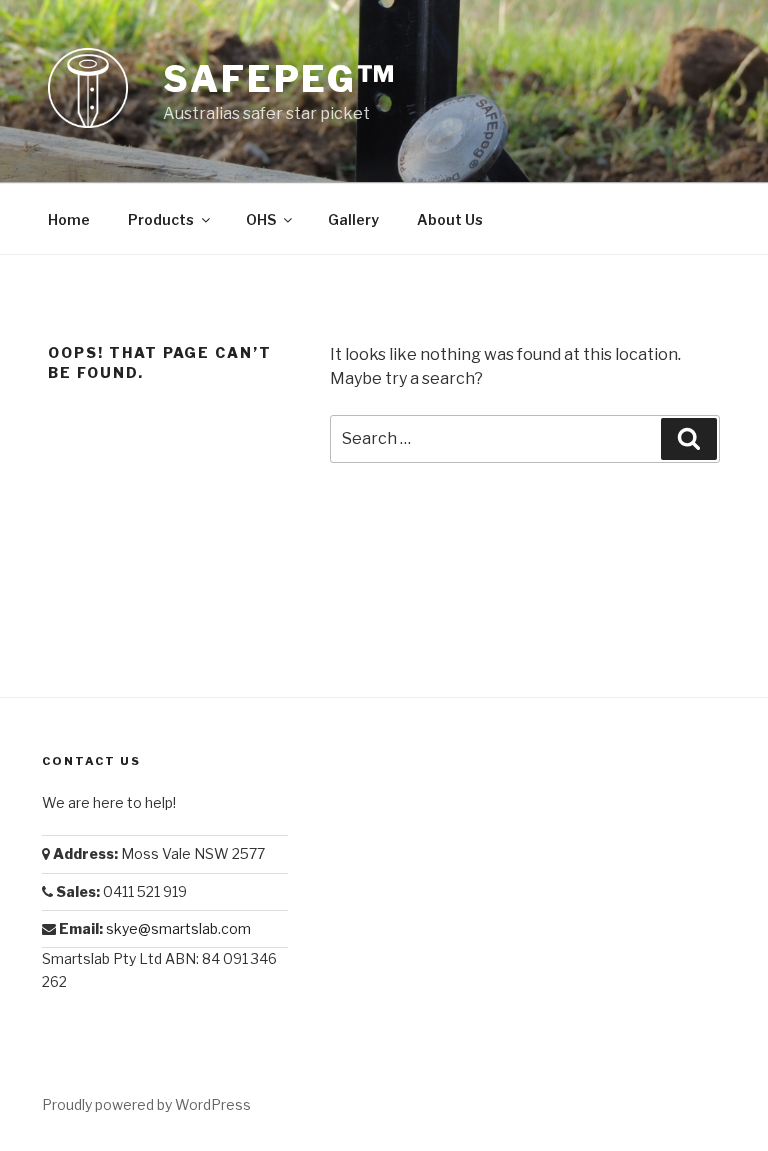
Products (161, 219)
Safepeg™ (280, 79)
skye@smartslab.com (178, 928)
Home (69, 219)
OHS (261, 219)
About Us (450, 219)
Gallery (353, 219)
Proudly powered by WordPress (146, 1104)
